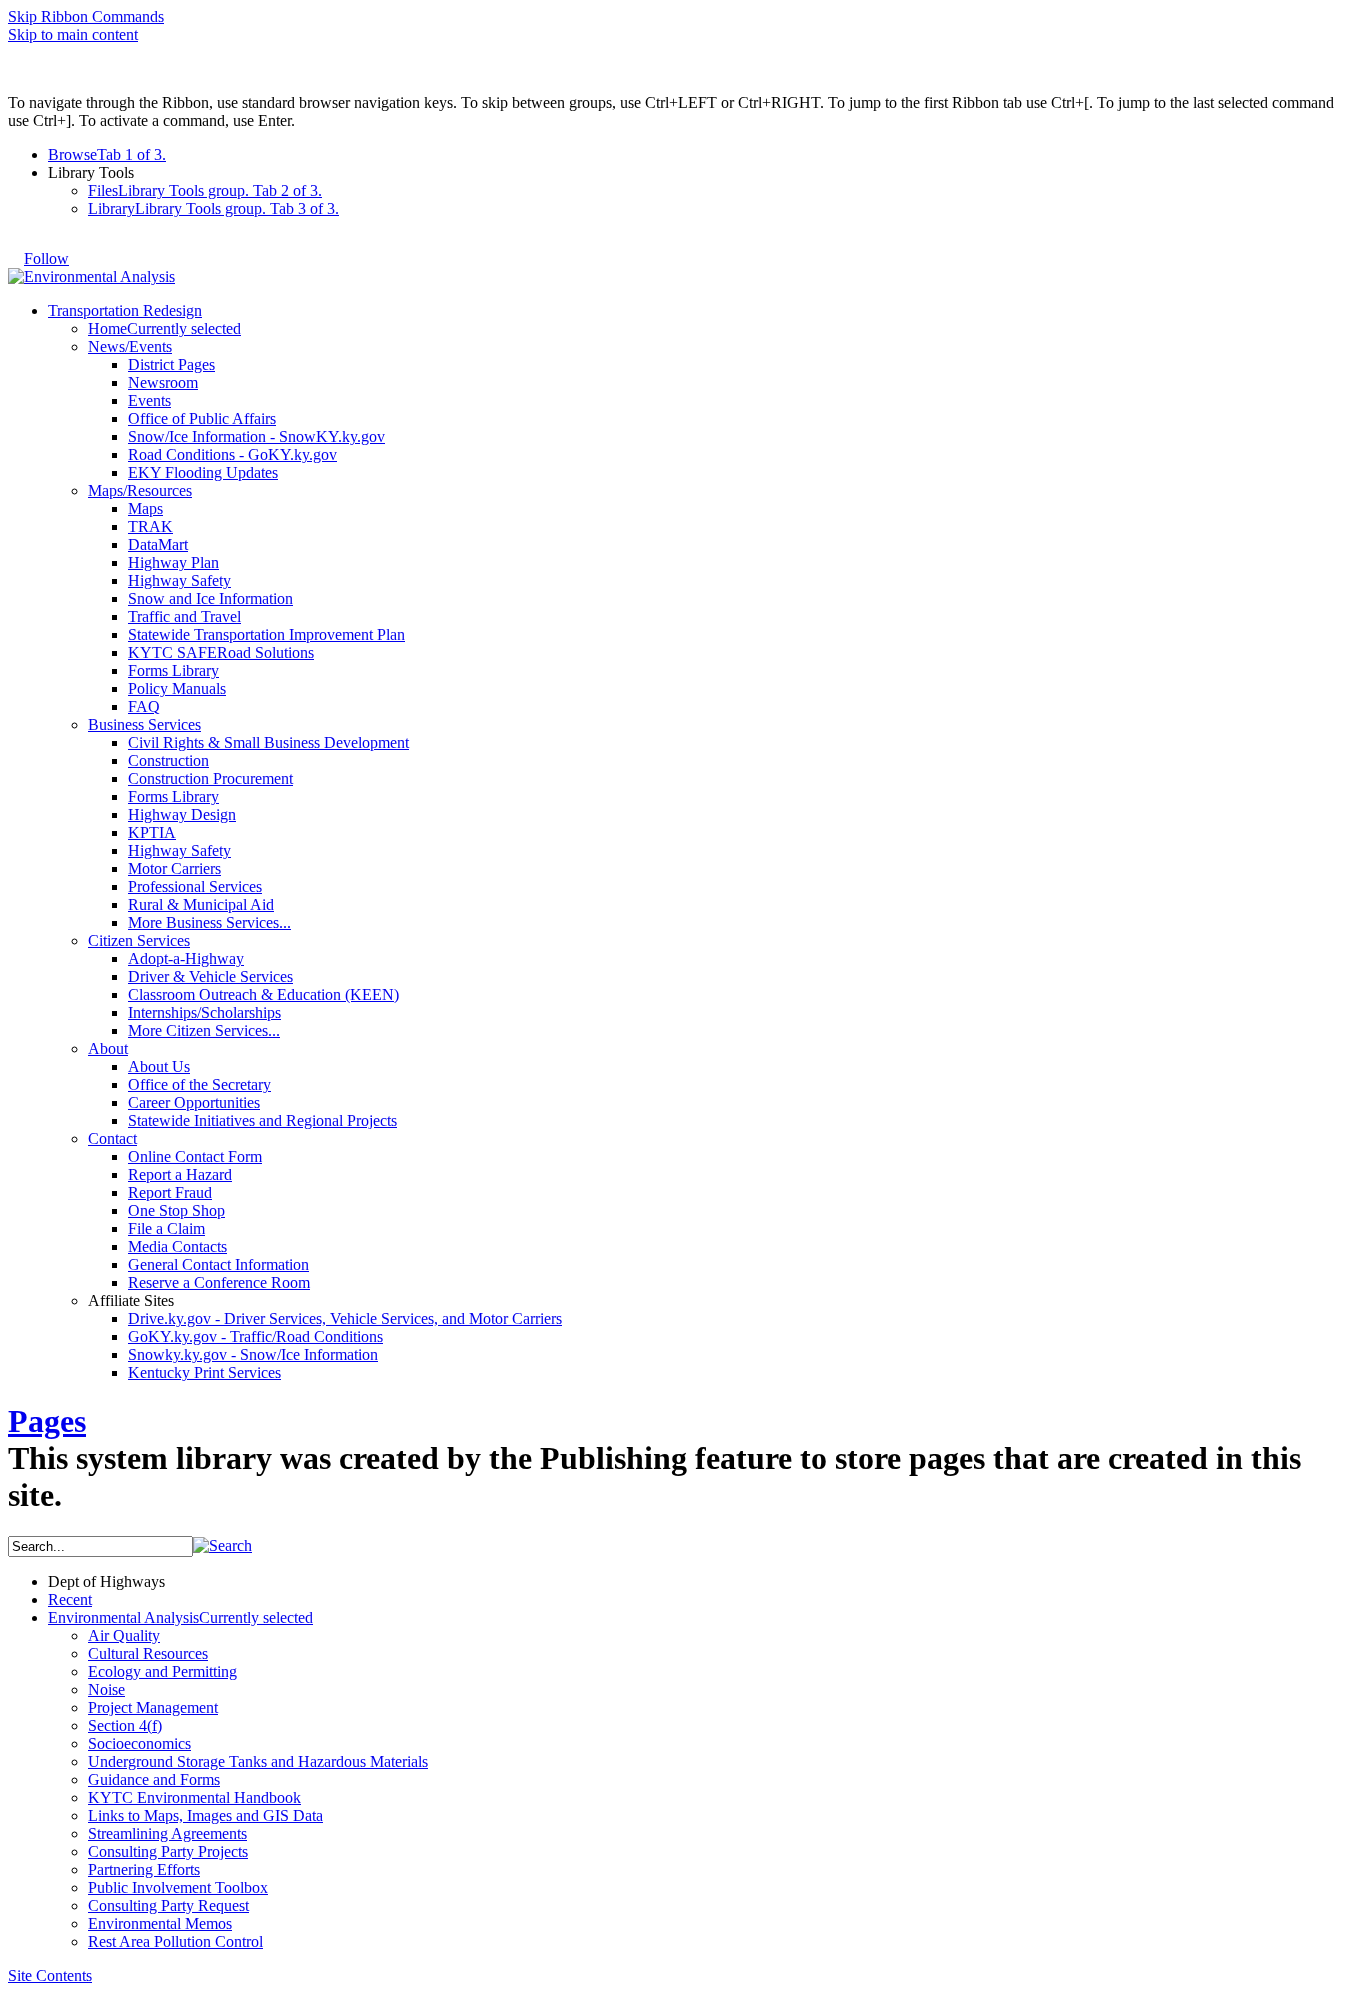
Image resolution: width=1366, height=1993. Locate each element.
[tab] (703, 155)
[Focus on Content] (88, 249)
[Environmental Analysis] (91, 276)
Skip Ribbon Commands (86, 16)
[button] (222, 1545)
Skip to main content (73, 34)
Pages (47, 1421)
